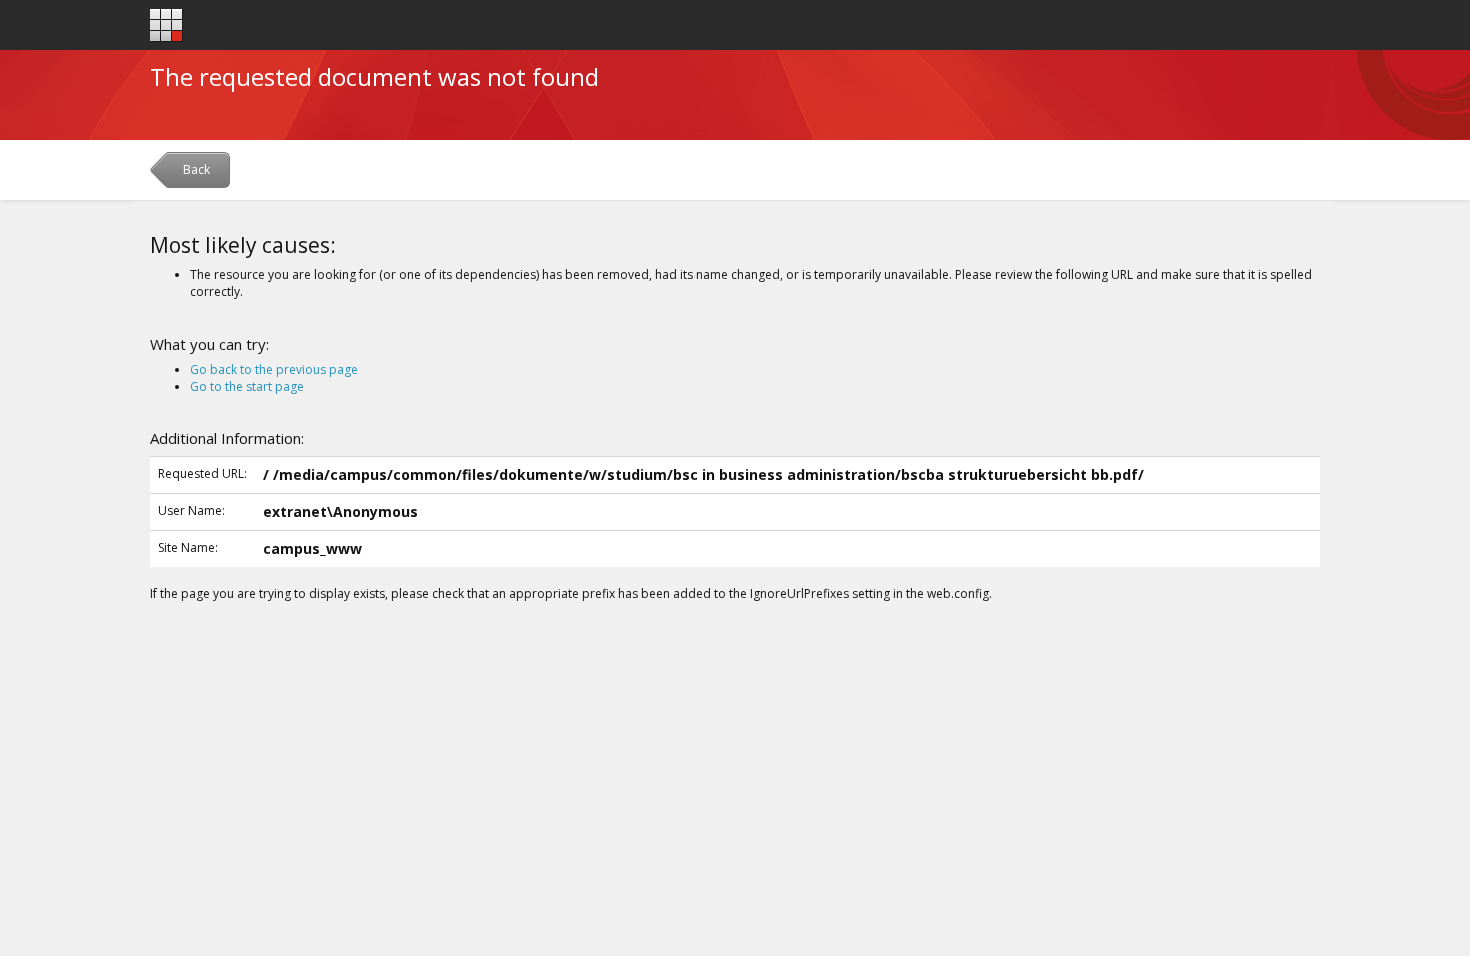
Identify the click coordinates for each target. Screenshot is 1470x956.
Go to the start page (247, 386)
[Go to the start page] (166, 25)
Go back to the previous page (274, 369)
